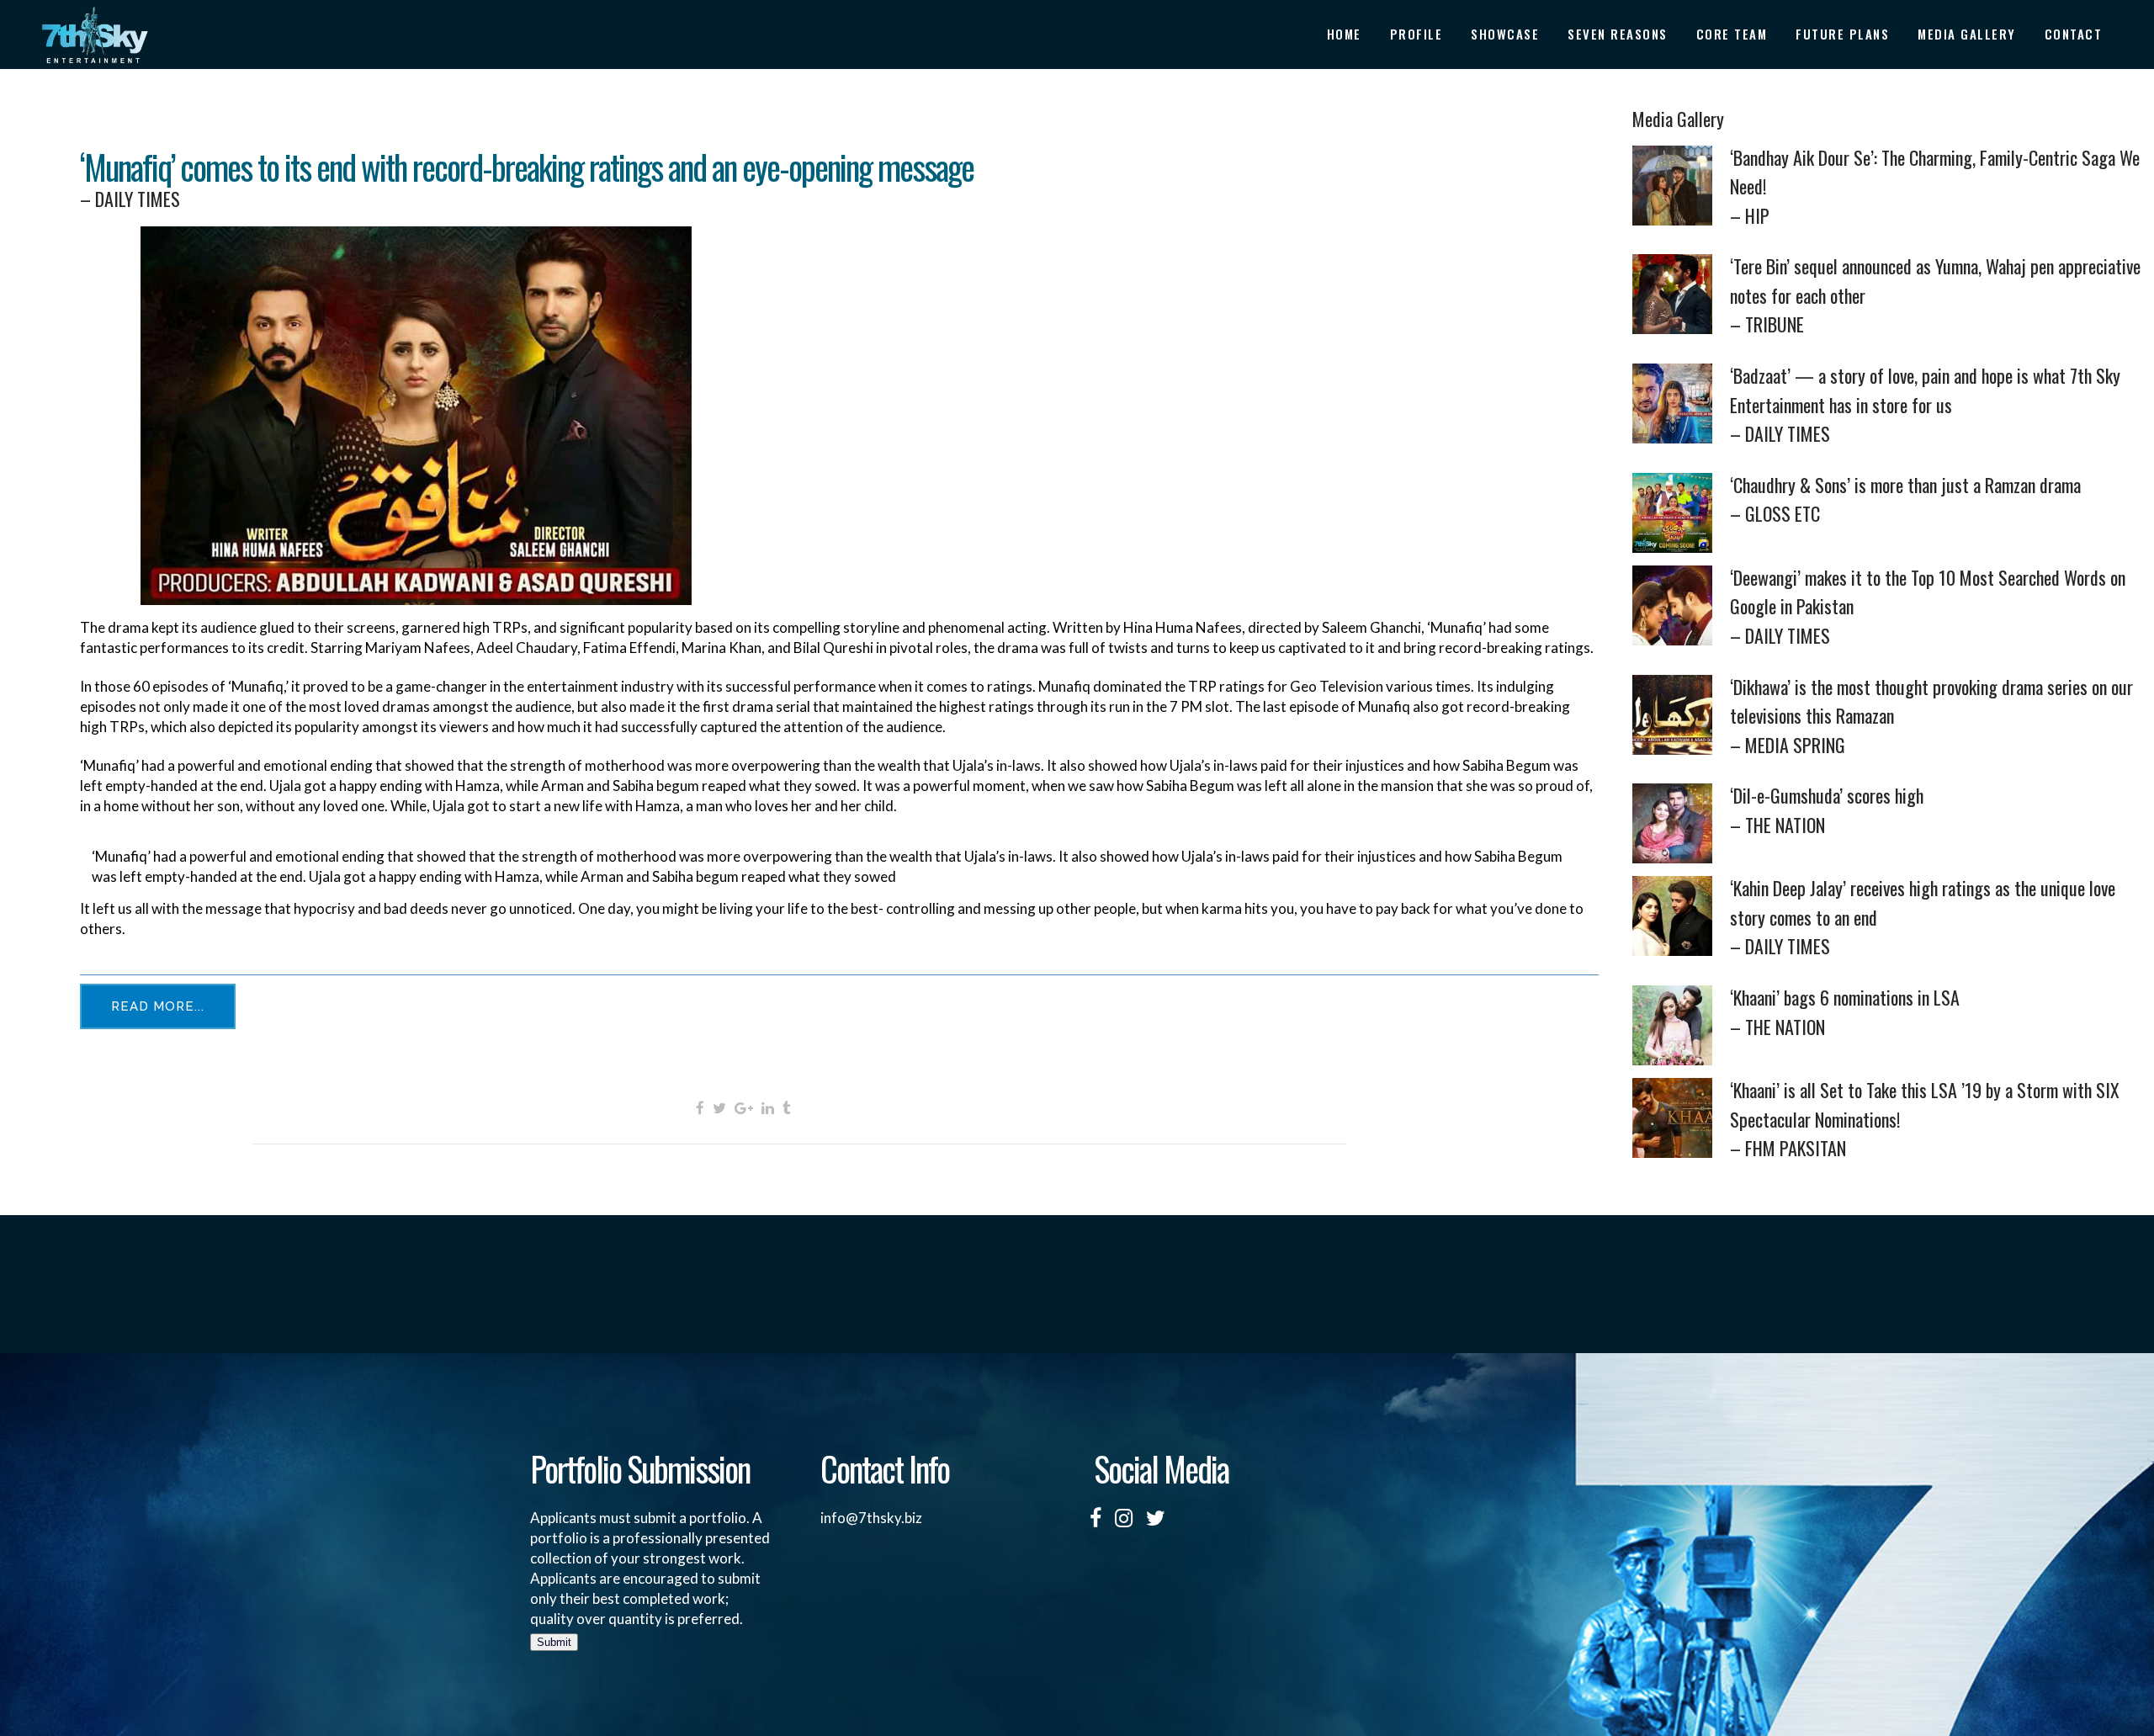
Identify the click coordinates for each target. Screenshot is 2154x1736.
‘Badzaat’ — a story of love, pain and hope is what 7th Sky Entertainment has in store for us (1925, 404)
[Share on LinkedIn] (768, 1107)
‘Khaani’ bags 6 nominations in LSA (1845, 1012)
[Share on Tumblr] (787, 1107)
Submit (554, 1642)
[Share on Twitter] (719, 1107)
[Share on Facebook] (700, 1107)
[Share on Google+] (744, 1107)
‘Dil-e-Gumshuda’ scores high (1827, 810)
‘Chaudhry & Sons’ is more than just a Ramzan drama (1905, 499)
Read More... (158, 1006)
